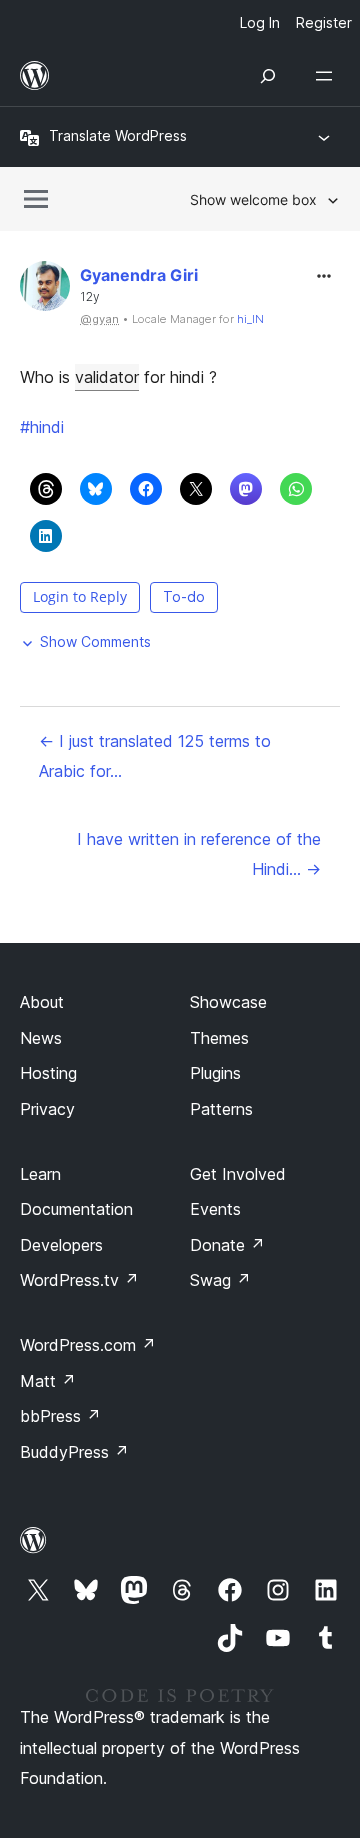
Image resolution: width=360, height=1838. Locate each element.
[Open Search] (268, 76)
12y (90, 297)
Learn (40, 1174)
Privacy (47, 1109)
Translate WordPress (118, 135)
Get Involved (238, 1174)
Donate (227, 1245)
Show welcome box (253, 199)
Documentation (76, 1209)
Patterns (221, 1109)
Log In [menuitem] (260, 22)
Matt (48, 1381)
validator (107, 377)
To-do (184, 596)
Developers (61, 1245)
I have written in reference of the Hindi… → (199, 854)
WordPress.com (88, 1345)
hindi (42, 427)
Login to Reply (80, 596)
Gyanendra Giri (139, 275)
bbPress (60, 1416)
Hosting (48, 1073)
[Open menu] (328, 76)
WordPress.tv (79, 1280)
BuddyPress (74, 1452)
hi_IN (250, 319)
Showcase (228, 1002)
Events (215, 1209)
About (42, 1002)
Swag (220, 1280)
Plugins (215, 1073)
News (41, 1038)
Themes (219, 1038)
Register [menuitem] (324, 22)
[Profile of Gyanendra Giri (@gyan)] (45, 290)
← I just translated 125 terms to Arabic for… (155, 756)
